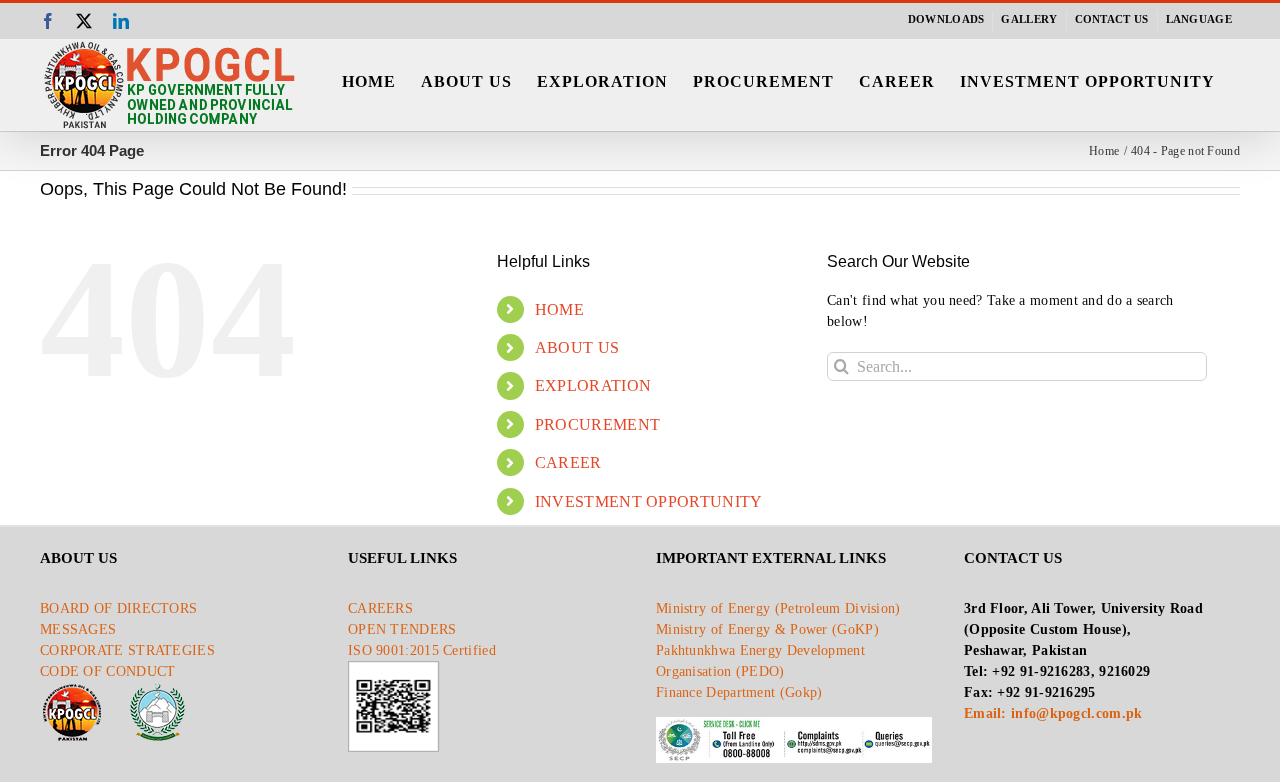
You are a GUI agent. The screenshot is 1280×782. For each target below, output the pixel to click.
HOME (559, 309)
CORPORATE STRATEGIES (127, 650)
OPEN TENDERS (402, 629)
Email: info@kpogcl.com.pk (1053, 713)
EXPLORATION (593, 385)
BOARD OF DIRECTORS (118, 608)
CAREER (568, 462)
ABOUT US (577, 347)
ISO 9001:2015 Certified (422, 650)
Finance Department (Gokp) (739, 692)
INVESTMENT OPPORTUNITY (649, 501)
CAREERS (380, 608)
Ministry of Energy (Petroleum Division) (778, 608)
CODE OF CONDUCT (108, 671)
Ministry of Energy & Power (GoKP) (767, 629)
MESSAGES (78, 629)
